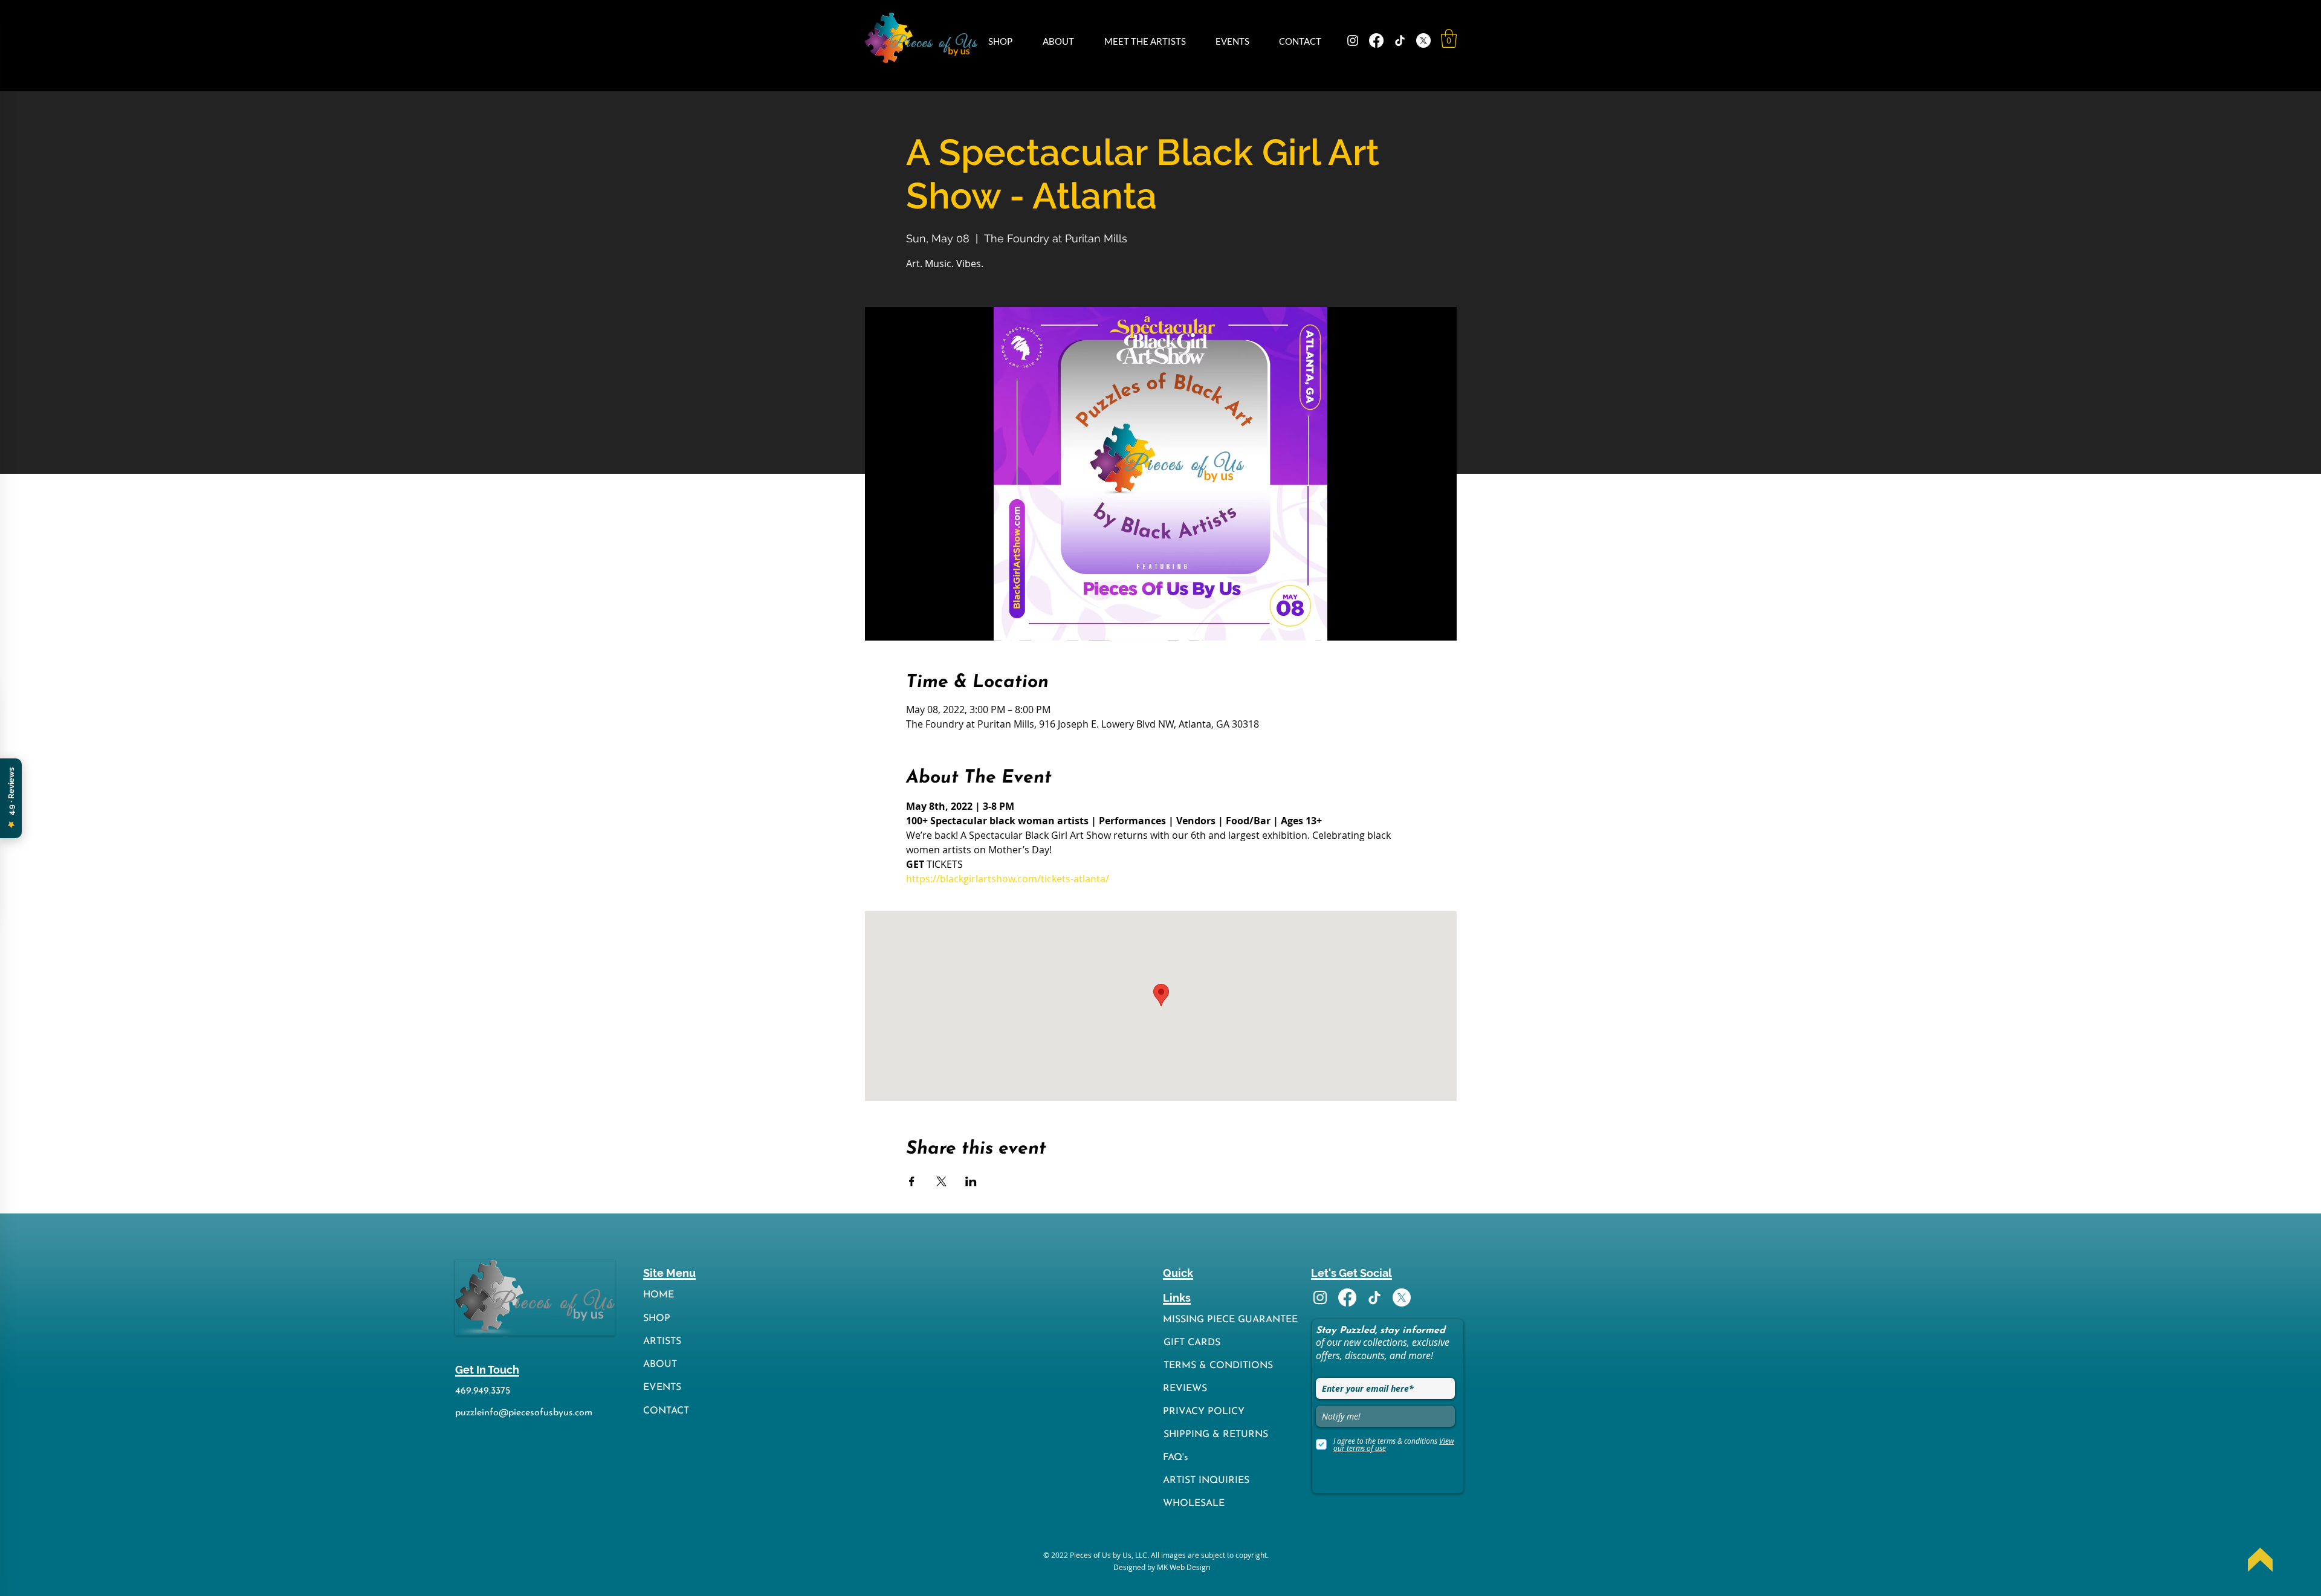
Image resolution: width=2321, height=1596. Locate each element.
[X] (1423, 40)
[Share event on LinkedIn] (971, 1181)
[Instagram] (1353, 40)
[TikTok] (1400, 40)
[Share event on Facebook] (912, 1181)
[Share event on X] (941, 1181)
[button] (1006, 41)
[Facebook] (1376, 40)
